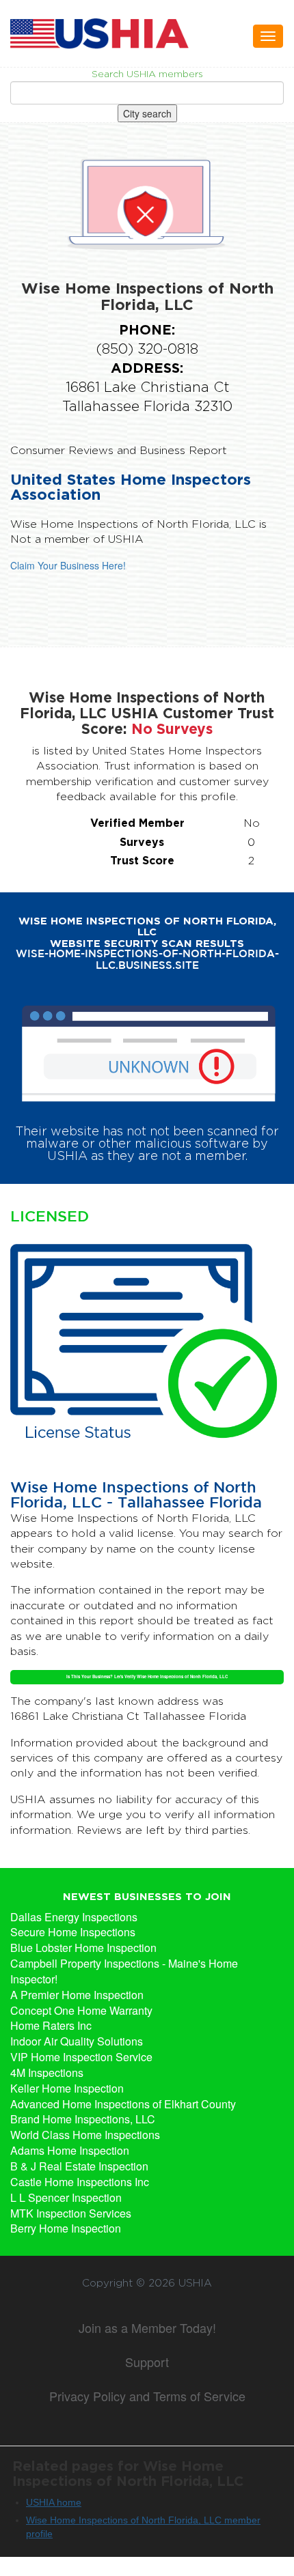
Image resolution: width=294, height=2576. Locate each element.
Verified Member (137, 823)
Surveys (142, 842)
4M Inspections (47, 2073)
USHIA (195, 2283)
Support (147, 2362)
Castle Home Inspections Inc (80, 2182)
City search (147, 113)
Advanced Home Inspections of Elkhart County (123, 2104)
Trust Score (142, 860)
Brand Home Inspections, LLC (83, 2119)
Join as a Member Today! (147, 2327)
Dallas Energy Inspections (74, 1917)
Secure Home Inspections (73, 1932)
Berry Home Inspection (66, 2228)
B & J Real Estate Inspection (79, 2166)
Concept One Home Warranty (81, 2011)
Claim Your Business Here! (68, 565)
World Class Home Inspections (85, 2135)
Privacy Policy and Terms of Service (147, 2396)
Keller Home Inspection (67, 2089)
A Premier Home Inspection (77, 1995)
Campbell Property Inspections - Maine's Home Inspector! (124, 1971)
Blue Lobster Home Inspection (83, 1948)
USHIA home (54, 2502)
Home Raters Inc (51, 2026)
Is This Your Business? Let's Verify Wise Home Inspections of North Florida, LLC (147, 1676)
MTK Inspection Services (71, 2213)
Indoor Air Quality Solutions (77, 2041)
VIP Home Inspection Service (81, 2057)
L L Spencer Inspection (66, 2198)
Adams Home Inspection (70, 2151)
